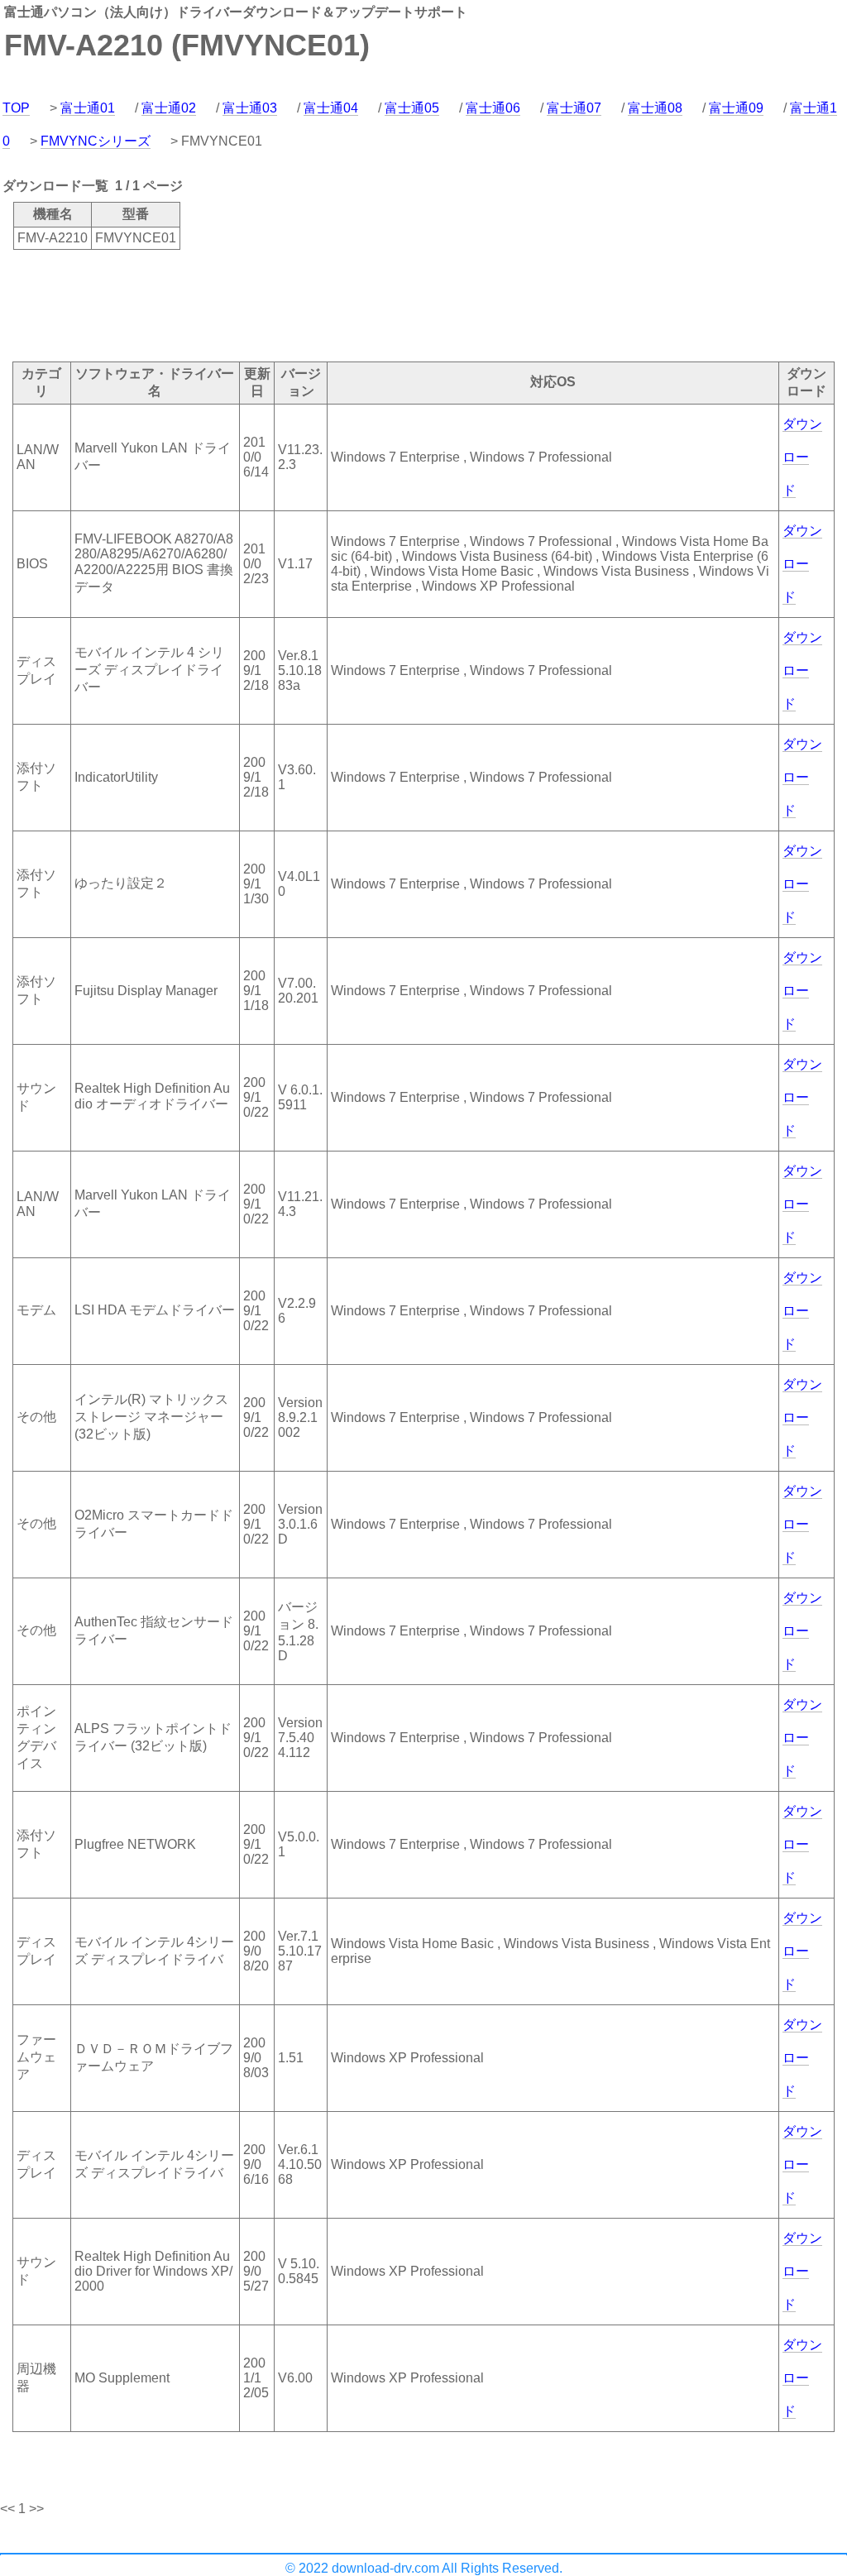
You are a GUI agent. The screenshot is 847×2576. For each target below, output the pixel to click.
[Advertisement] (301, 304)
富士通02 (169, 108)
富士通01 (88, 108)
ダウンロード (802, 457)
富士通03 (250, 108)
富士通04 (331, 108)
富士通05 (412, 108)
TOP (16, 108)
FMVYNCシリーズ (96, 141)
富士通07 (574, 108)
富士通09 (736, 108)
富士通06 (493, 108)
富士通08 (655, 108)
